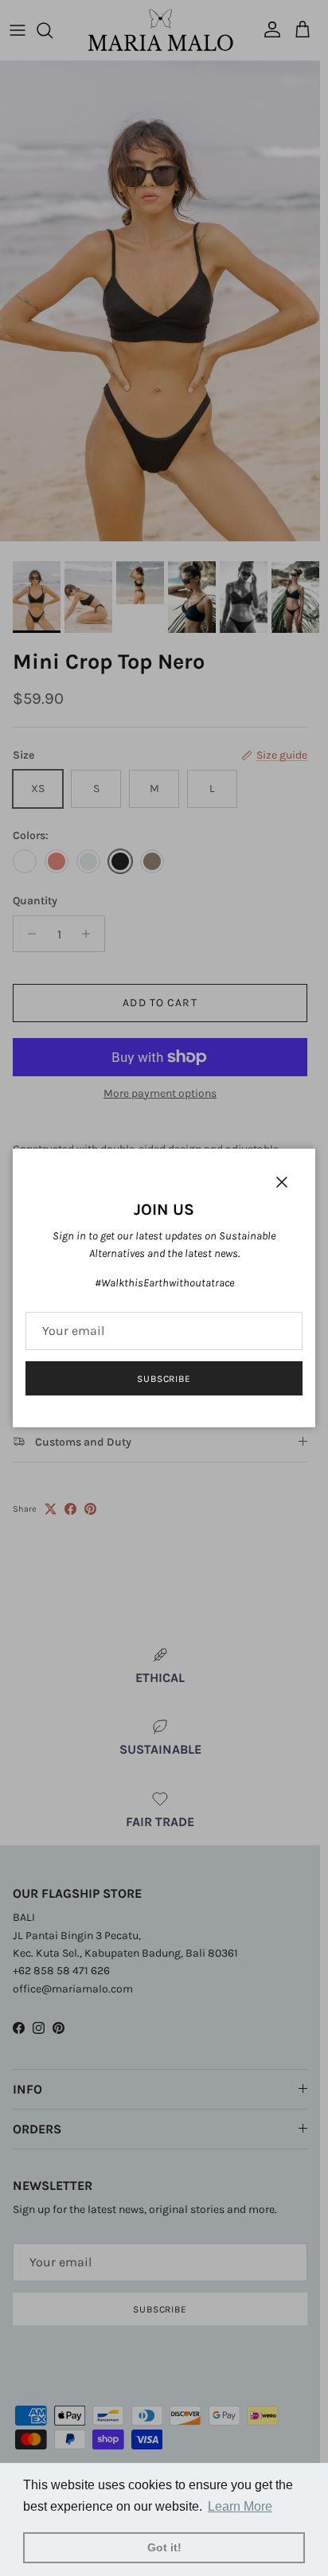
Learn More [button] (240, 2506)
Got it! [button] (164, 2547)
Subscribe (164, 1379)
